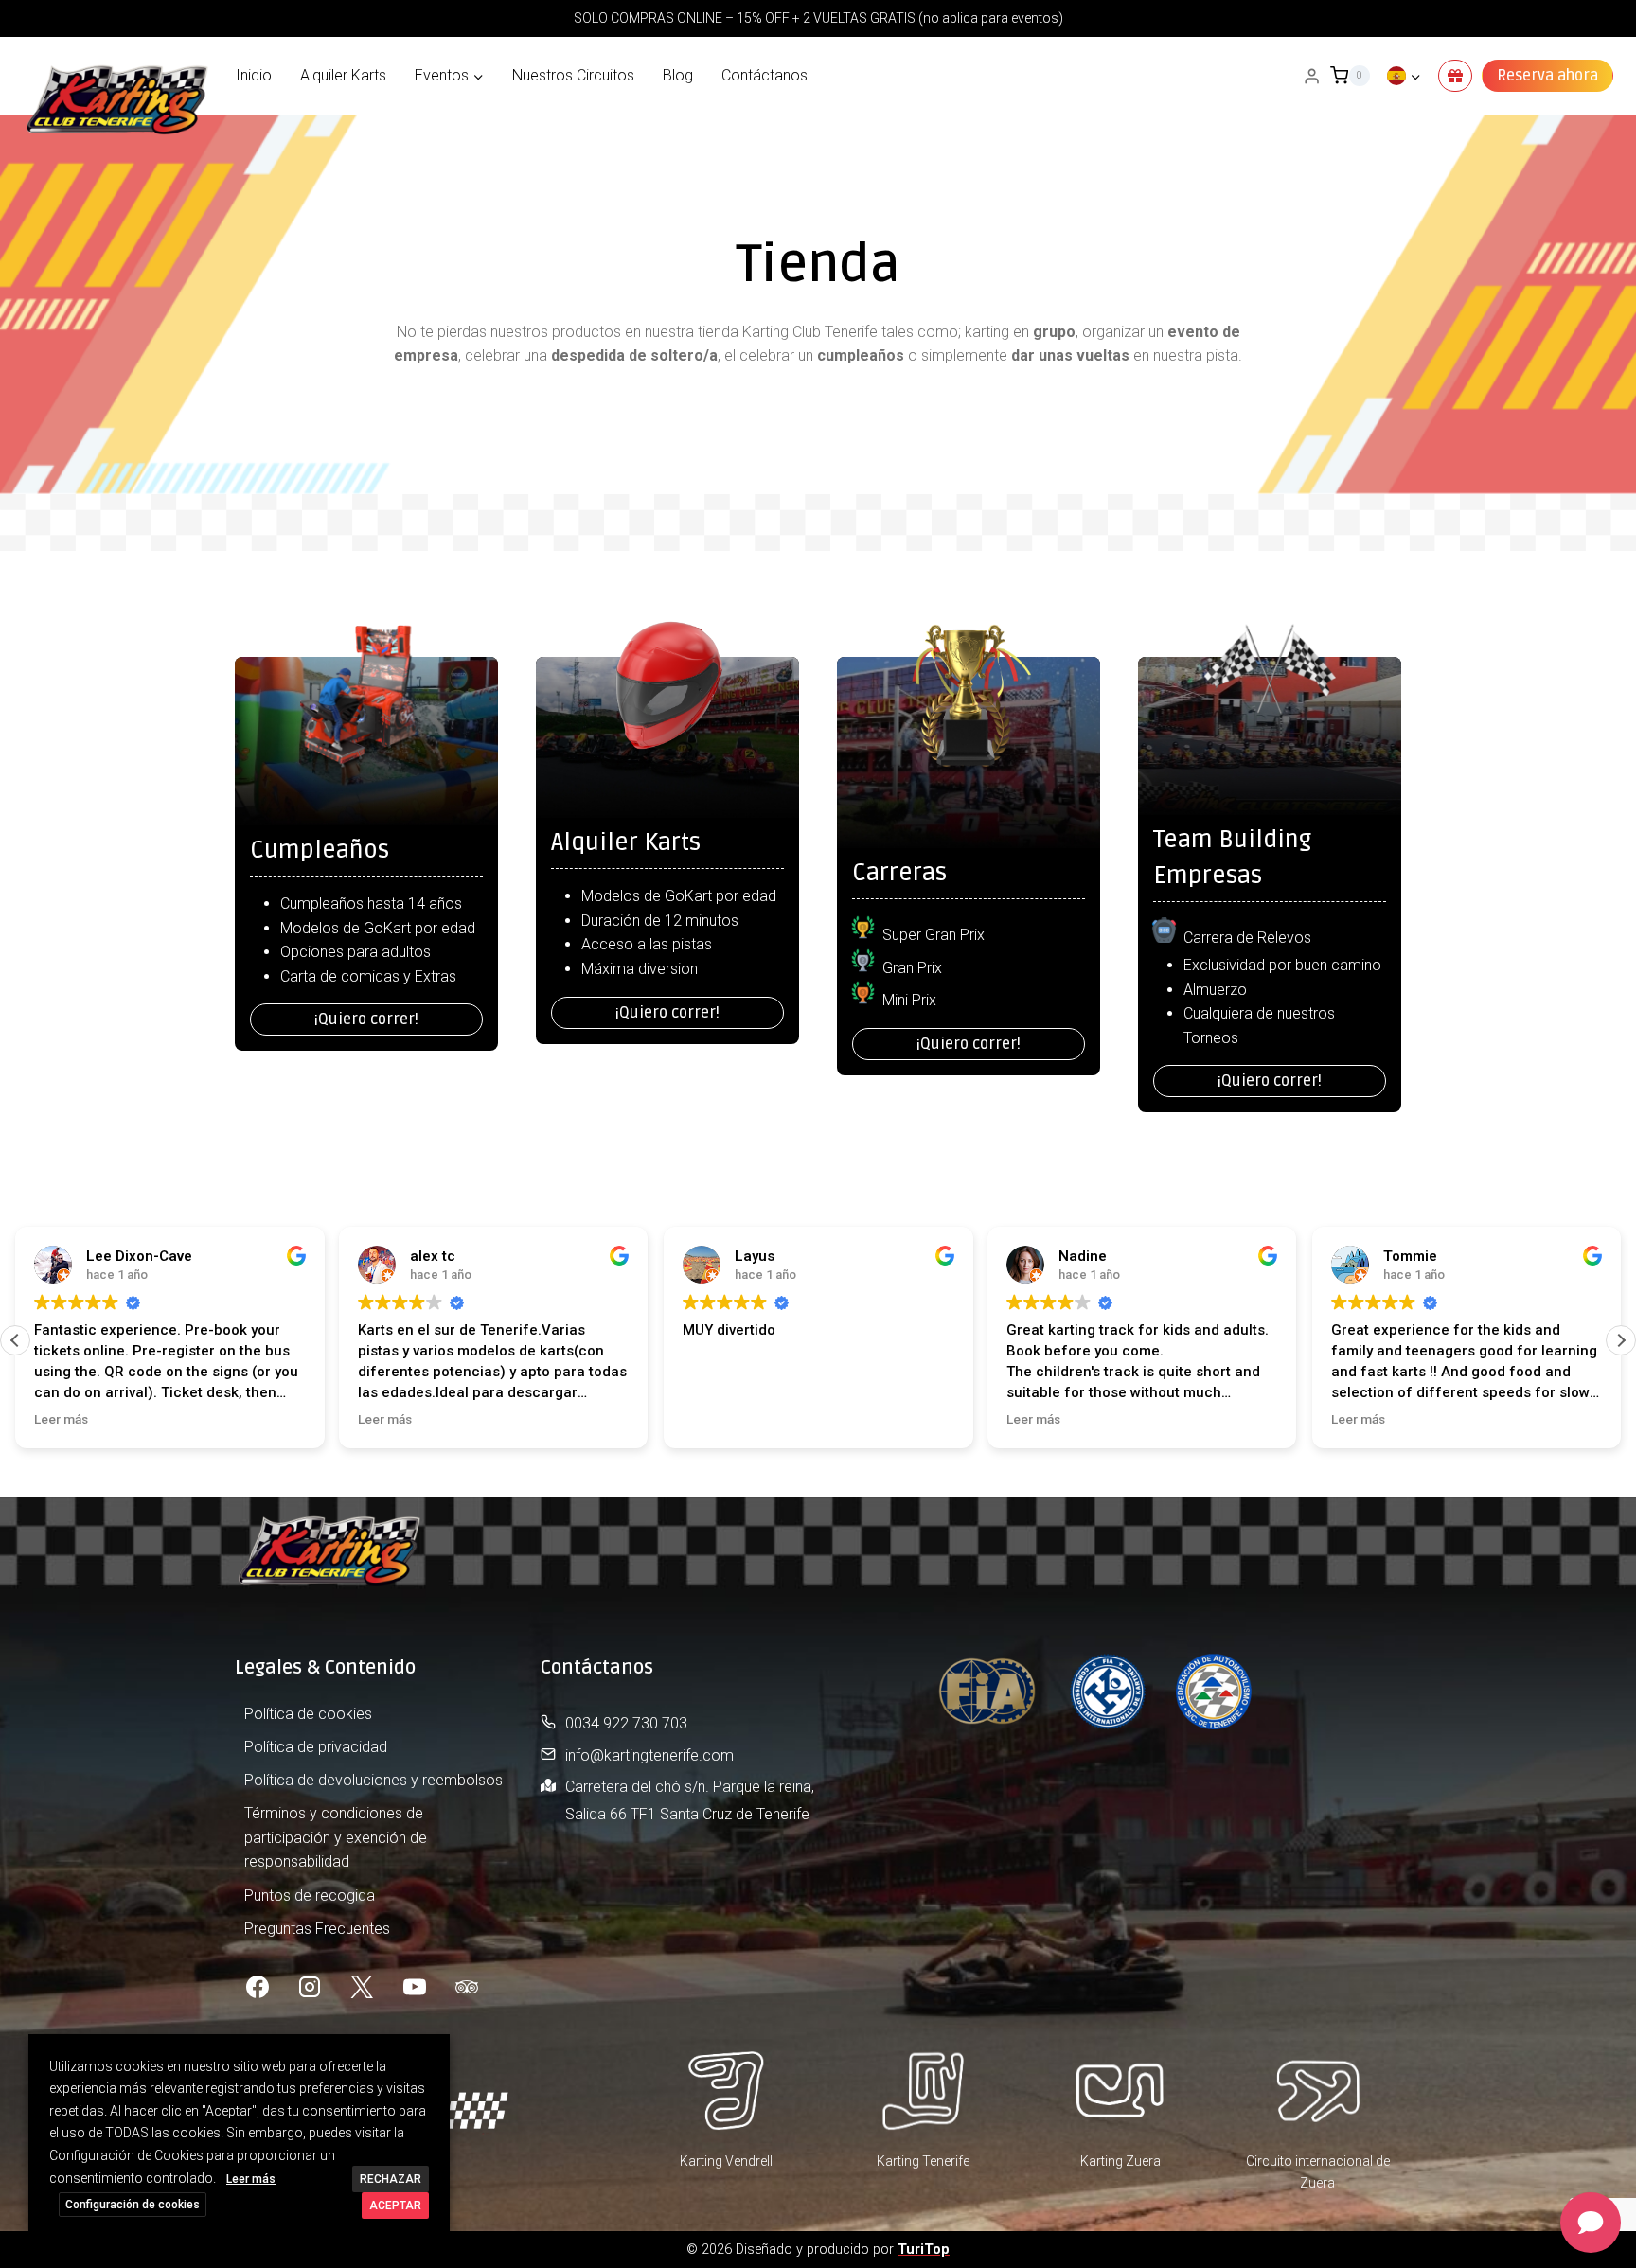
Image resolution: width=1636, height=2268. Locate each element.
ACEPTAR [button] (395, 2206)
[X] (362, 1987)
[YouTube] (415, 1987)
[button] (1621, 1340)
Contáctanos (765, 75)
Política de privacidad (316, 1747)
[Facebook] (258, 1987)
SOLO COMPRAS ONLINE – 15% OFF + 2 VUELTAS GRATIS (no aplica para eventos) (818, 18)
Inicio (254, 75)
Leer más (251, 2179)
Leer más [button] (61, 1419)
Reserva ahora (1547, 76)
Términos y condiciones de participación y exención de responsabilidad (336, 1837)
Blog (678, 75)
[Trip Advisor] (467, 1987)
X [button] (433, 2052)
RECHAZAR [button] (391, 2179)
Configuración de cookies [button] (133, 2205)
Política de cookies (308, 1714)
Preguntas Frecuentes (317, 1929)
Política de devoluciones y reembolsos (373, 1780)
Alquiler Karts (343, 75)
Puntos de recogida (310, 1896)
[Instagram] (310, 1987)
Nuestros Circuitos (573, 75)
